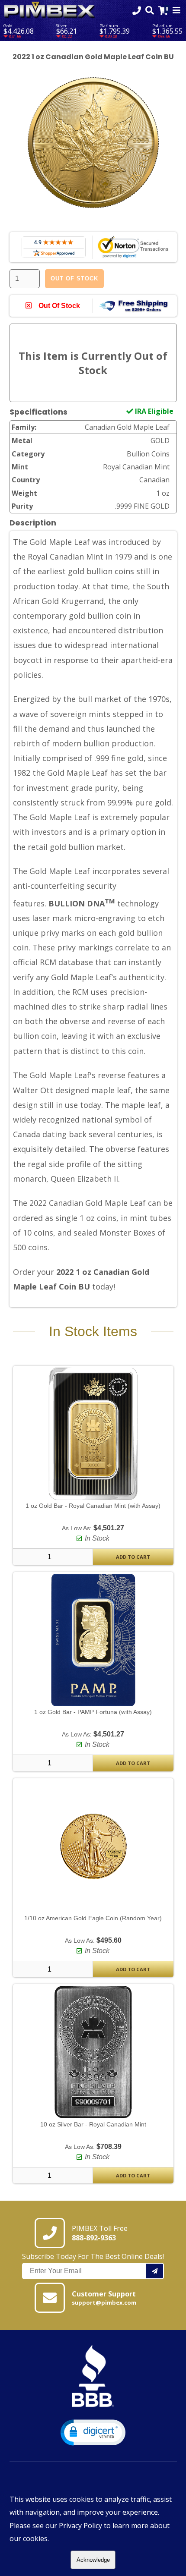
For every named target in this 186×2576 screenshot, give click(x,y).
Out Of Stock (74, 278)
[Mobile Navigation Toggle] (176, 11)
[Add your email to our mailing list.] (155, 2271)
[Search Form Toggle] (150, 11)
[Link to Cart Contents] (163, 11)
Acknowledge (93, 2560)
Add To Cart (133, 1557)
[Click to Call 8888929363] (137, 11)
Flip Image (42, 224)
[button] (93, 2433)
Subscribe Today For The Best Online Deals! (93, 2256)
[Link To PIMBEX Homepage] (50, 11)
